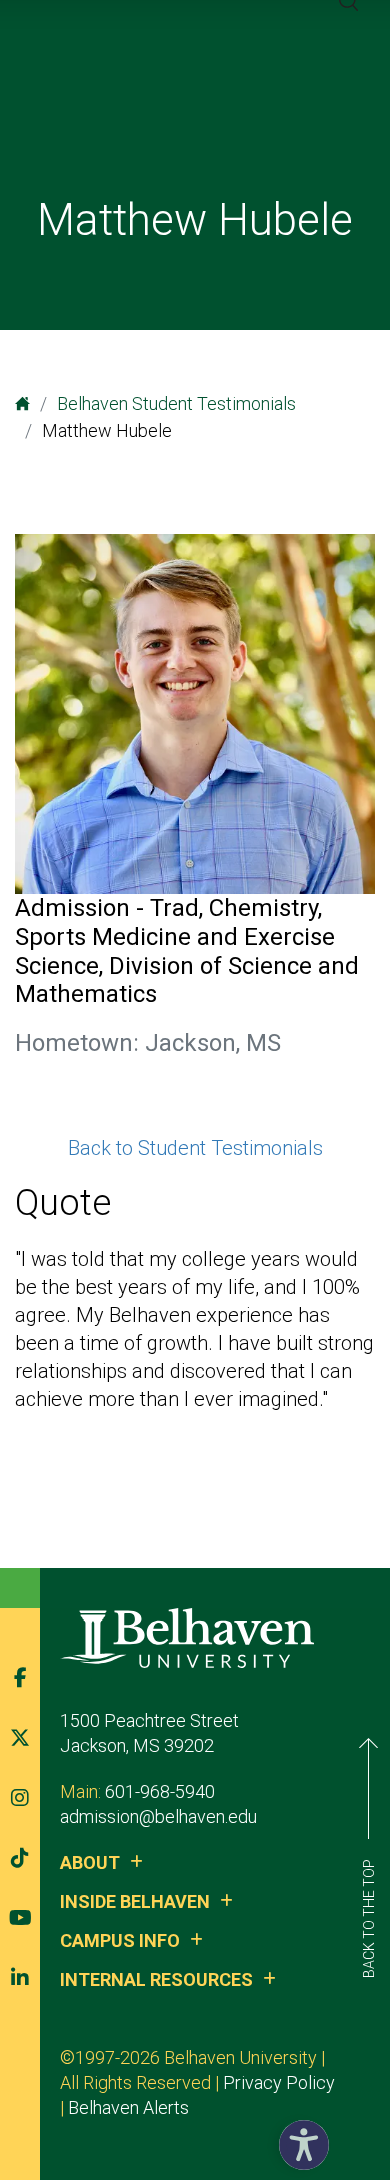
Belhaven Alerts (128, 2107)
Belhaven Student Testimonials (176, 403)
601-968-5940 (160, 1791)
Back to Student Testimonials (195, 1148)
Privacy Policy (279, 2082)
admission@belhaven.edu (158, 1816)
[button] (299, 2140)
